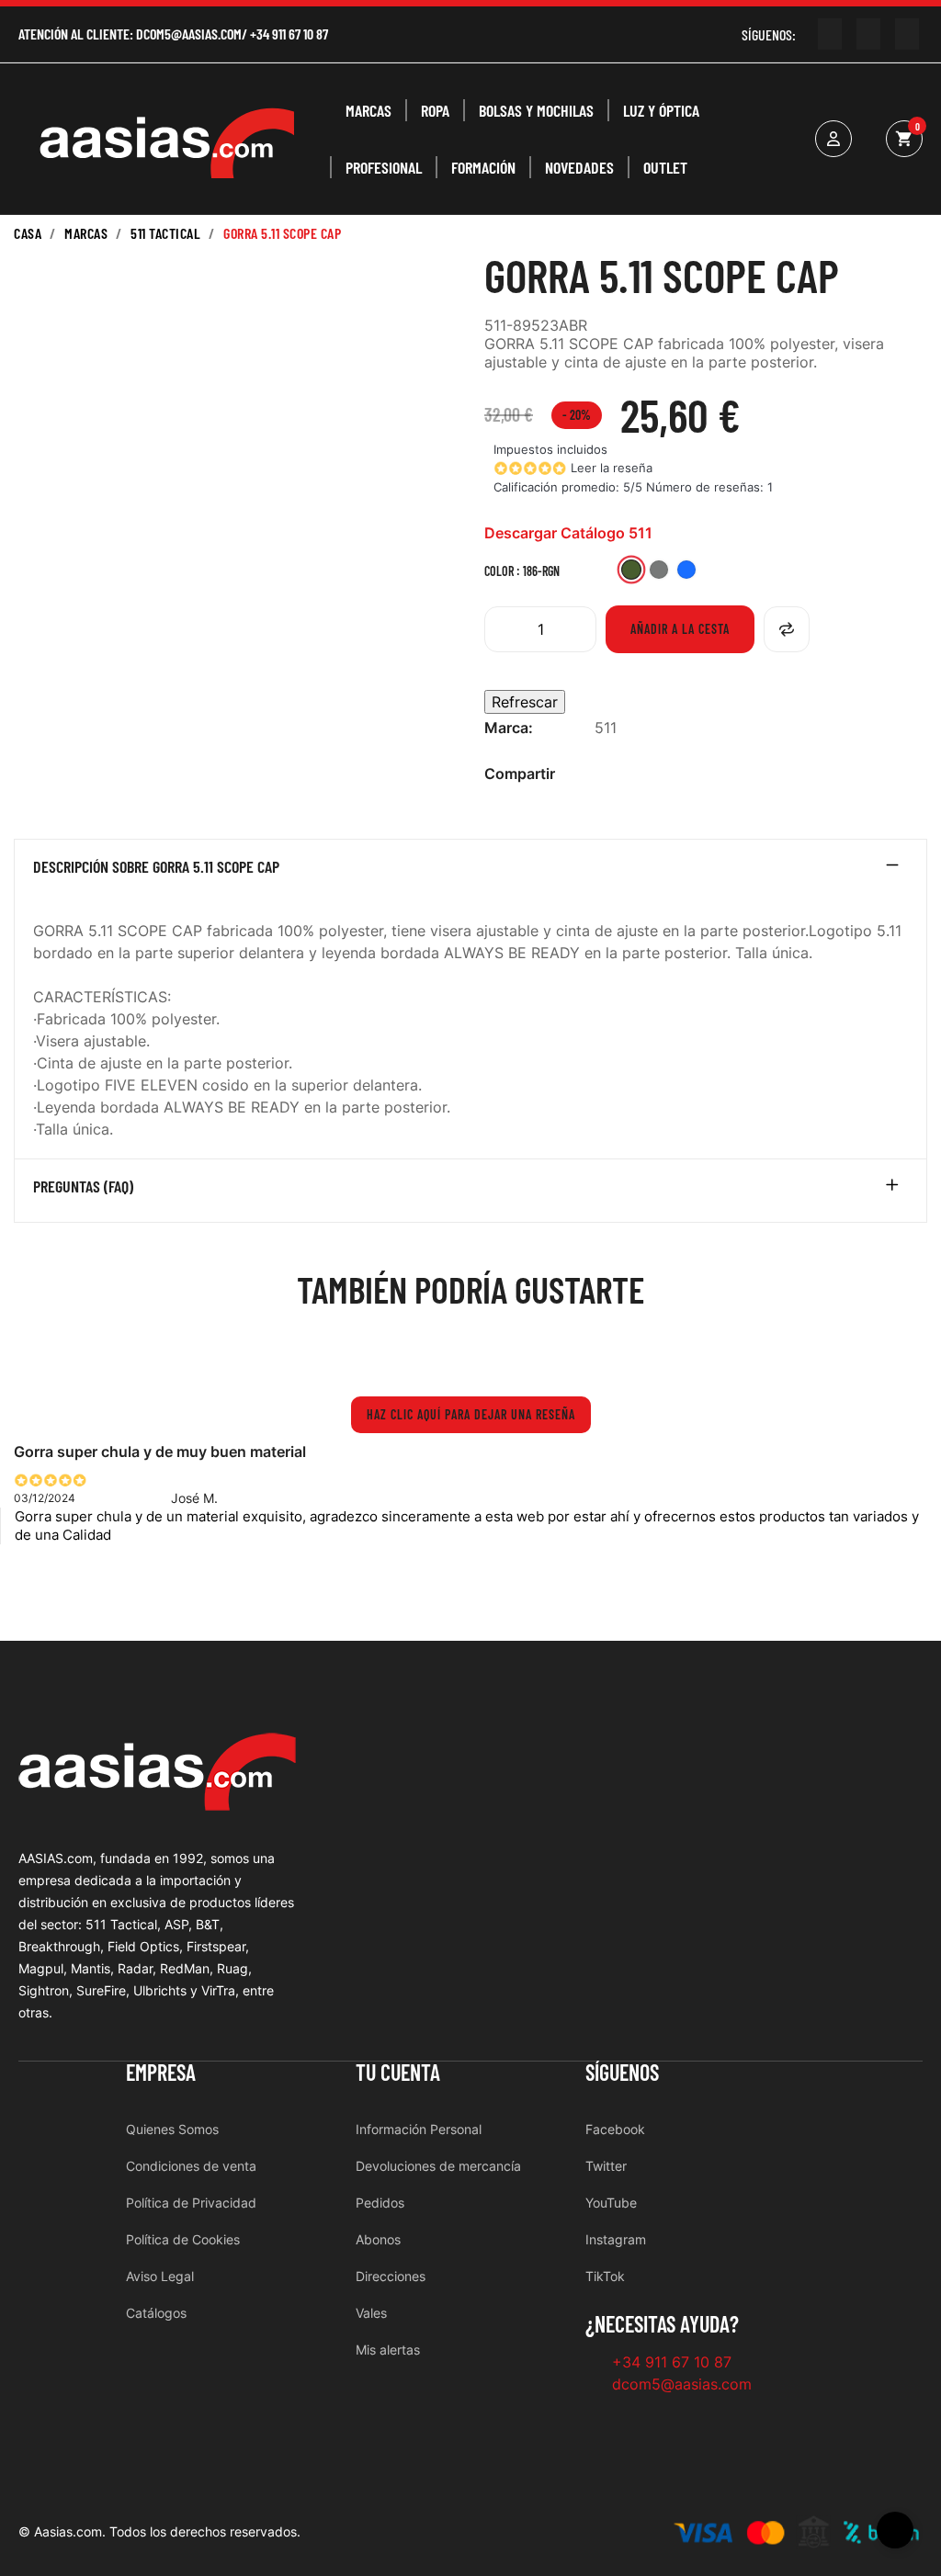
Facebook (615, 2129)
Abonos (378, 2239)
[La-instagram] (868, 34)
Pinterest (663, 774)
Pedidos (380, 2203)
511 (606, 728)
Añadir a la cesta (680, 629)
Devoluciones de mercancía (438, 2166)
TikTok (605, 2276)
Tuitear (634, 774)
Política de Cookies (183, 2239)
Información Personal (419, 2129)
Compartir (605, 774)
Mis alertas (388, 2350)
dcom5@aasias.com (189, 34)
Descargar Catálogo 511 (568, 533)
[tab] (470, 871)
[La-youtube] (830, 34)
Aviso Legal (160, 2276)
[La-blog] (907, 34)
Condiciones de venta (191, 2166)
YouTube (611, 2203)
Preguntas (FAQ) (83, 1187)
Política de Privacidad (191, 2203)
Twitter (606, 2166)
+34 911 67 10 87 (289, 34)
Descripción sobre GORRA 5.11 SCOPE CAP (156, 867)
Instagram (616, 2239)
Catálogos (156, 2313)
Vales (371, 2313)
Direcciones (391, 2276)
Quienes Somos (172, 2129)
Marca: (509, 728)
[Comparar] (787, 629)
